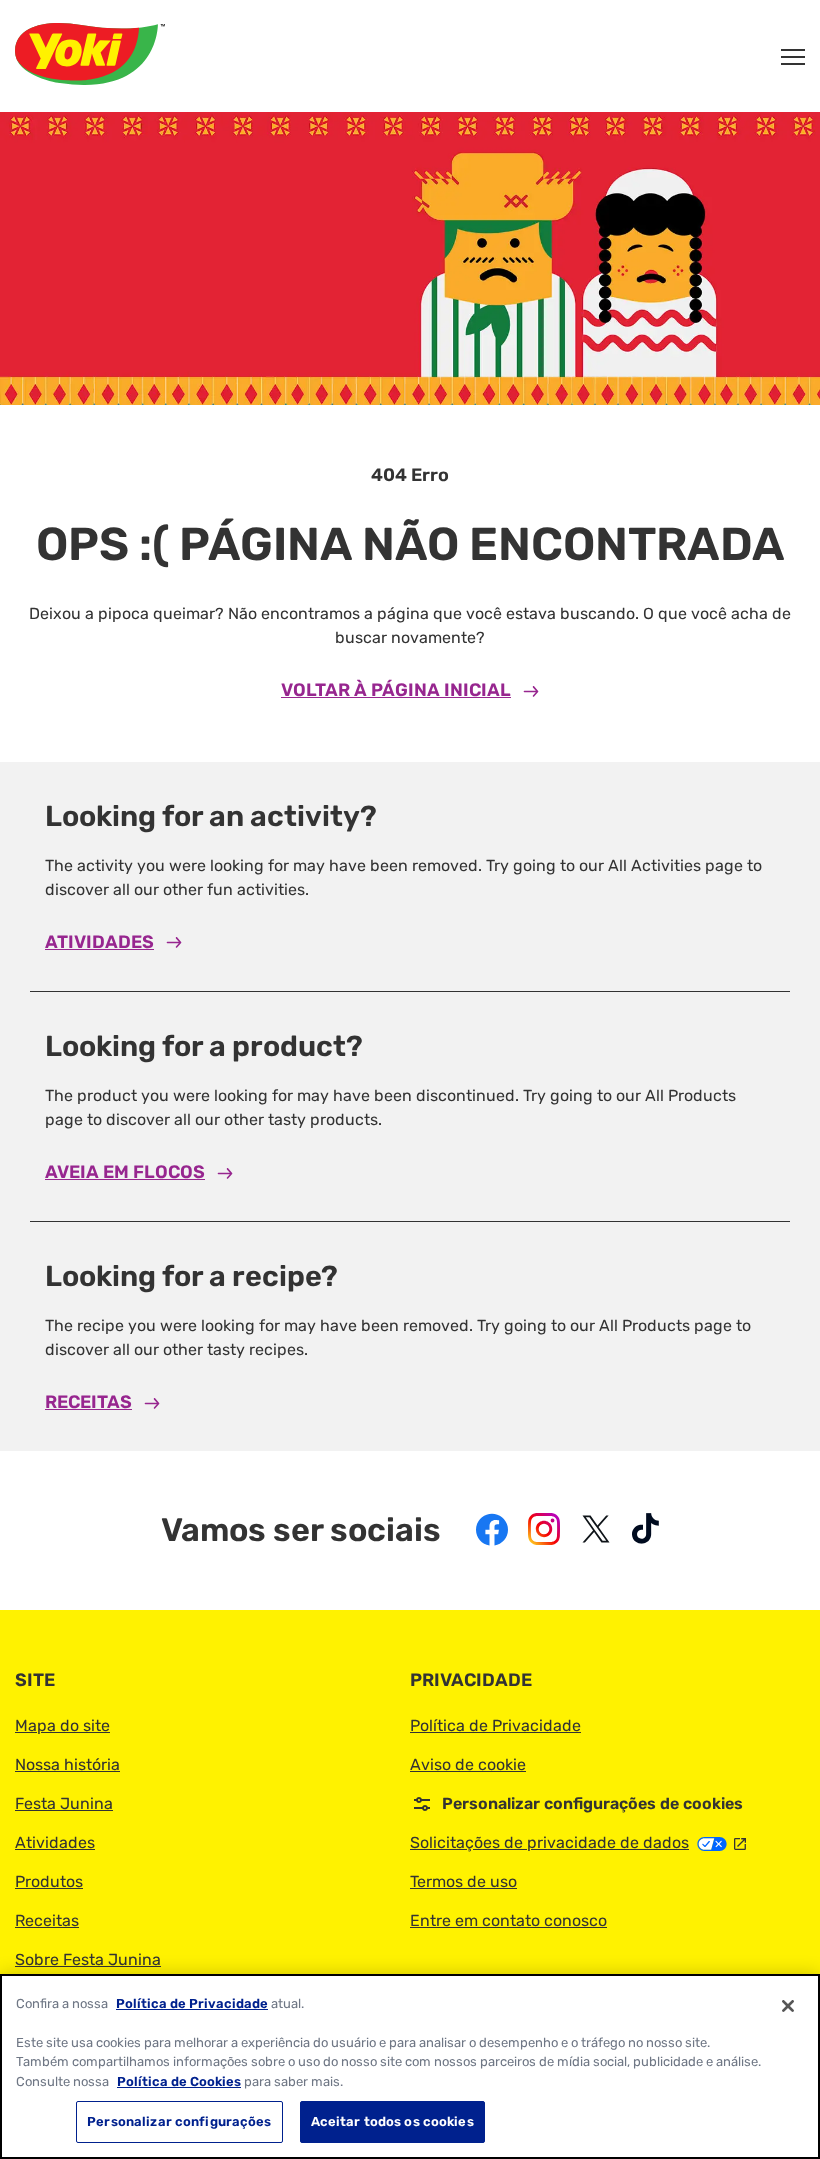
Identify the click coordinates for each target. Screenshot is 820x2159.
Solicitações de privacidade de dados (578, 1842)
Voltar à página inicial (396, 690)
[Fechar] (788, 2006)
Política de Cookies (179, 2081)
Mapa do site (62, 1725)
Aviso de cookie (468, 1764)
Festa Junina (64, 1803)
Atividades (99, 942)
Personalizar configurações (179, 2121)
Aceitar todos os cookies (392, 2121)
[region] (410, 2066)
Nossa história (67, 1764)
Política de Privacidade (495, 1725)
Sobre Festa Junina (88, 1959)
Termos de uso (463, 1881)
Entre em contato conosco (508, 1920)
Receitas (88, 1402)
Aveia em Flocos (125, 1172)
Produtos (49, 1881)
